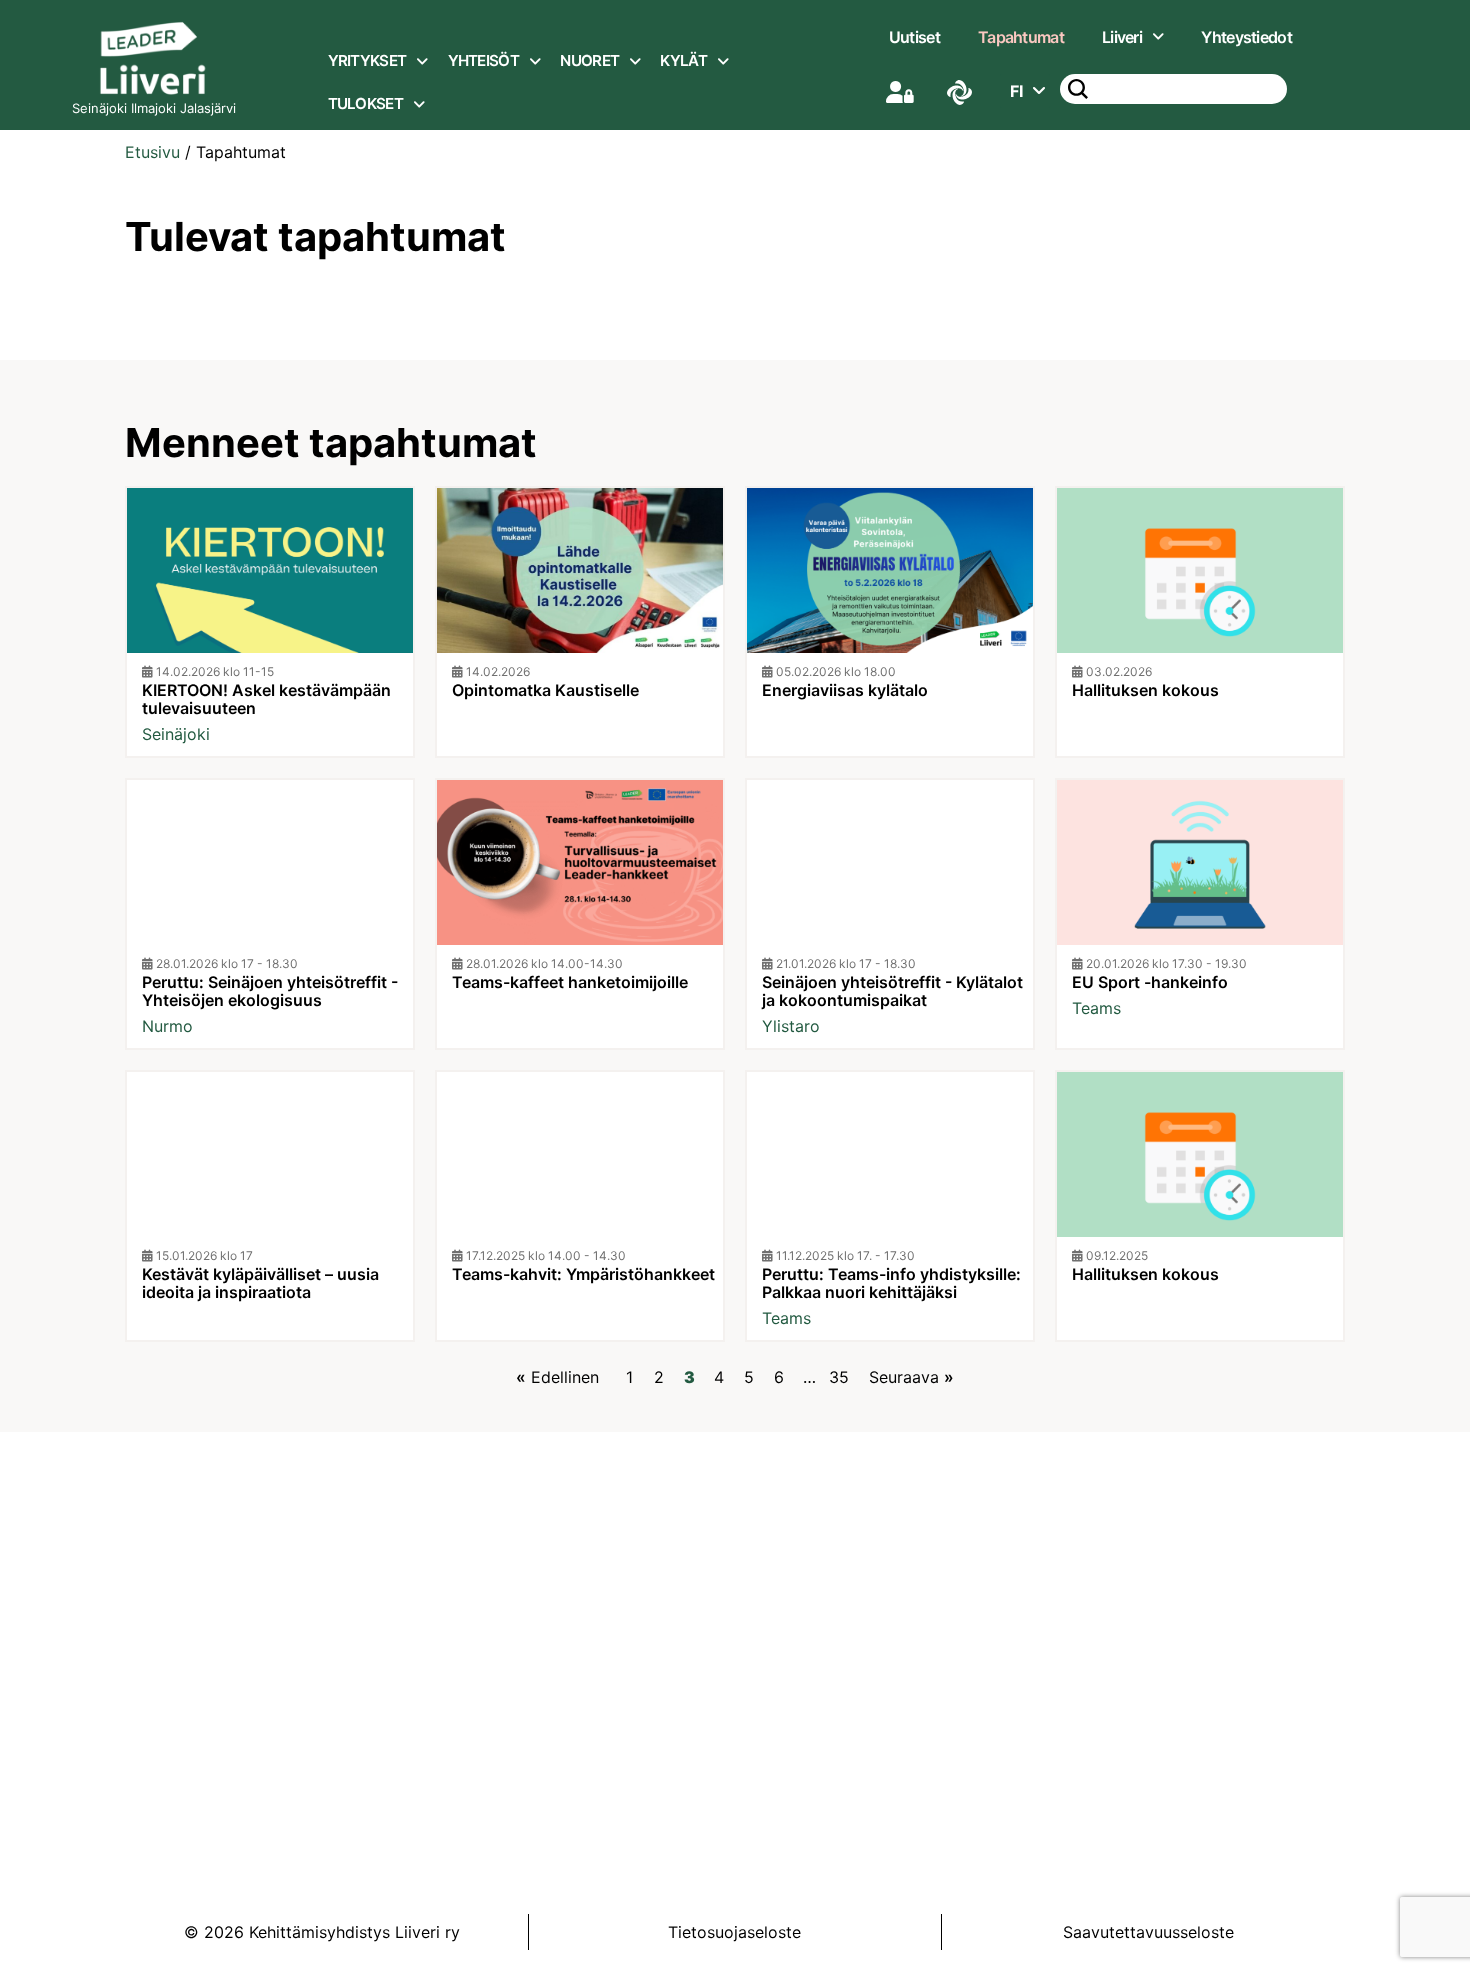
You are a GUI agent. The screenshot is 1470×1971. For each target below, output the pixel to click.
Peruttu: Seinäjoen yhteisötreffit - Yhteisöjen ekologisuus (270, 991)
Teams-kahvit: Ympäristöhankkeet (583, 1274)
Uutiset (914, 37)
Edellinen (565, 1377)
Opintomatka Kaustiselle (545, 690)
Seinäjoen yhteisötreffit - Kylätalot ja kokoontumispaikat (892, 991)
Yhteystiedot (1246, 37)
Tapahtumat (1021, 37)
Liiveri (1122, 37)
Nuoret (589, 60)
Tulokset (365, 103)
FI (1016, 91)
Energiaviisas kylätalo (845, 690)
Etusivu (152, 152)
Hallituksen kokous (1145, 690)
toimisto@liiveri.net (776, 1686)
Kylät (683, 60)
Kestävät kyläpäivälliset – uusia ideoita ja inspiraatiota (260, 1283)
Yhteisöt (483, 60)
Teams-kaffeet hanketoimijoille (570, 982)
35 (839, 1377)
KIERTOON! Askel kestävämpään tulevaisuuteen (266, 699)
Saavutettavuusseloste (1148, 1932)
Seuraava (904, 1377)
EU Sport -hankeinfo (1150, 982)
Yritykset (367, 60)
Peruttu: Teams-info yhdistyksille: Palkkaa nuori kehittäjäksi (891, 1283)
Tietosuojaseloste (734, 1932)
